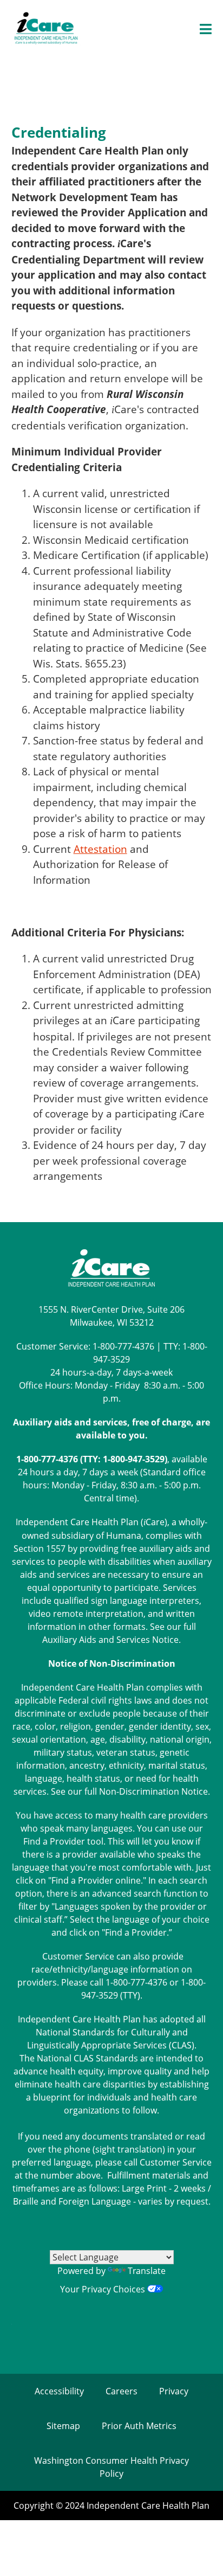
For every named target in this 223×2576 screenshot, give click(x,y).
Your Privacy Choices (104, 2289)
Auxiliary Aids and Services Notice (110, 1640)
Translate (147, 2271)
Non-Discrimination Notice (153, 1791)
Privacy (174, 2391)
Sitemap (63, 2426)
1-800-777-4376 (123, 1346)
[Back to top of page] (200, 2551)
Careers (122, 2391)
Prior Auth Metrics (139, 2426)
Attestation (100, 849)
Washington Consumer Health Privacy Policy (111, 2467)
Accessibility (59, 2391)
